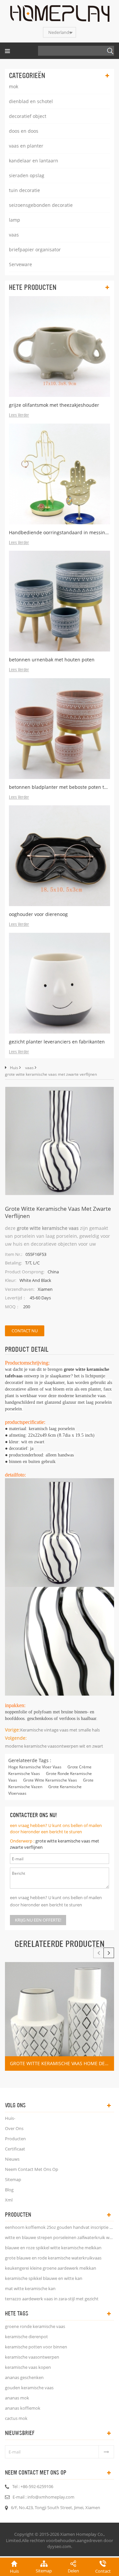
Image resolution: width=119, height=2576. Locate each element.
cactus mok (16, 2418)
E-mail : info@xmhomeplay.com (43, 2497)
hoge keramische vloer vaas (35, 1767)
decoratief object (28, 116)
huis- (10, 2118)
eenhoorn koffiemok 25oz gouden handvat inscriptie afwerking (59, 2227)
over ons (14, 2128)
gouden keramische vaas (29, 2388)
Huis (14, 1068)
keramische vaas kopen (28, 2367)
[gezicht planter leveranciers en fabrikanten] (59, 983)
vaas (14, 235)
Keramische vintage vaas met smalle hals (60, 1730)
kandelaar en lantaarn (34, 161)
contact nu (25, 1331)
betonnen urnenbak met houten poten (52, 660)
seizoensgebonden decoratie (41, 205)
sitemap (13, 2179)
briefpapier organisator (35, 249)
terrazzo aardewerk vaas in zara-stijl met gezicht (52, 2299)
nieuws (12, 2159)
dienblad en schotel (31, 101)
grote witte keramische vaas (50, 1780)
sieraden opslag (27, 175)
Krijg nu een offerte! (38, 1920)
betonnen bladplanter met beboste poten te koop (59, 787)
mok (14, 86)
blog (9, 2190)
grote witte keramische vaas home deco (61, 2063)
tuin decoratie (24, 190)
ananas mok (17, 2398)
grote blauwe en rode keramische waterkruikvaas (53, 2258)
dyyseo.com (59, 2546)
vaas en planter (26, 146)
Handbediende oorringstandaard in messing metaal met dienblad (59, 532)
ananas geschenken (24, 2377)
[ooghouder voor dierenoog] (59, 856)
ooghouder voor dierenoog (38, 914)
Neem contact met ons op (32, 2169)
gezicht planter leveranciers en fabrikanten (57, 1042)
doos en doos (24, 131)
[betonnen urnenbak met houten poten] (59, 601)
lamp (15, 220)
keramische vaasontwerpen (32, 2357)
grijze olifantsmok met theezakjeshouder (54, 405)
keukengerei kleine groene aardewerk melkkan (51, 2268)
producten (15, 2139)
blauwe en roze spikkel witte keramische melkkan (53, 2248)
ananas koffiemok (23, 2408)
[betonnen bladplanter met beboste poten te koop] (59, 729)
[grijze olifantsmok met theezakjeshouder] (59, 346)
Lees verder (19, 415)
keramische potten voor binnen (36, 2347)
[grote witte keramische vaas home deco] (59, 2016)
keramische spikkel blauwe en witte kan (44, 2278)
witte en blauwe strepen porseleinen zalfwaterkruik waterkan (59, 2237)
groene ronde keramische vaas (35, 2326)
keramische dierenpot (26, 2337)
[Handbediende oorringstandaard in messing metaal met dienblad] (59, 474)
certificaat (15, 2149)
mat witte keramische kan (30, 2288)
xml (9, 2200)
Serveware (20, 264)
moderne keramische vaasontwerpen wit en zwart (54, 1746)
